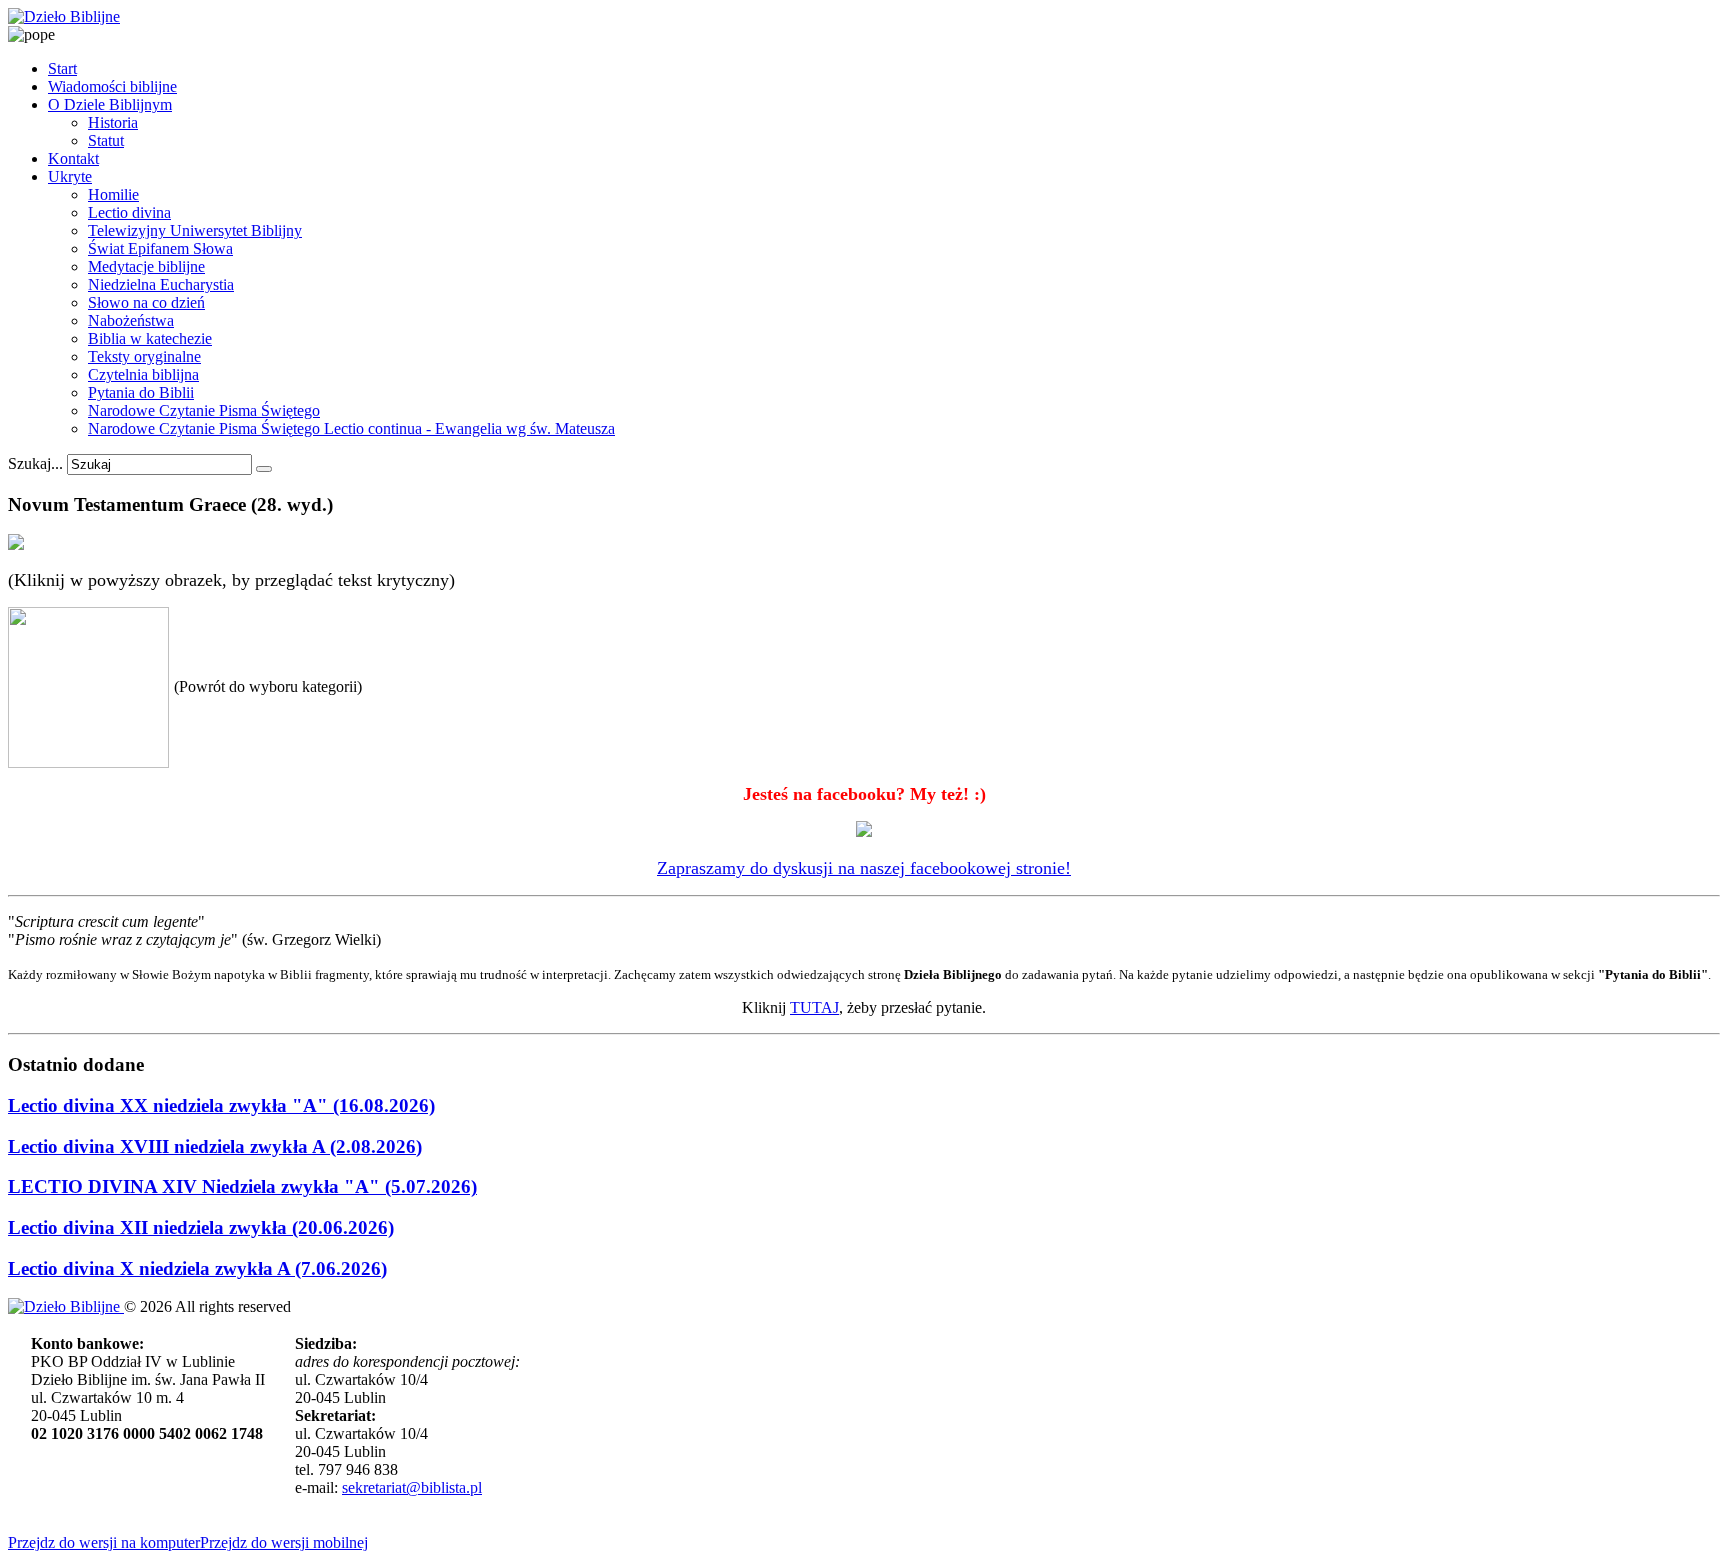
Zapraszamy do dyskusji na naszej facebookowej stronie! (864, 868)
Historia (113, 122)
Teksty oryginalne (144, 356)
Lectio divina (129, 212)
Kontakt (73, 158)
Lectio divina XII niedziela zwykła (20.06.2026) (201, 1227)
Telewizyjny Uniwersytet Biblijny (195, 230)
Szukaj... (35, 463)
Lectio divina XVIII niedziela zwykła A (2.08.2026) (215, 1146)
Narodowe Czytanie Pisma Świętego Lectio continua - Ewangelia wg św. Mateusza (351, 428)
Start (62, 68)
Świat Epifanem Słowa (160, 248)
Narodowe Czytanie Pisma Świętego (204, 410)
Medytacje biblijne (146, 266)
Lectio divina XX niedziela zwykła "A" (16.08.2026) (221, 1105)
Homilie (113, 194)
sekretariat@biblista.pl (412, 1487)
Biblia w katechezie (150, 338)
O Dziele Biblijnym (110, 104)
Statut (106, 140)
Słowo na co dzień (146, 302)
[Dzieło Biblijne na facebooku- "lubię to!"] (864, 831)
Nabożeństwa (131, 320)
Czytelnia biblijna (143, 374)
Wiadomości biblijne (112, 86)
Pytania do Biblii (141, 392)
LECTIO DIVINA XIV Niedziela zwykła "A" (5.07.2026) (242, 1186)
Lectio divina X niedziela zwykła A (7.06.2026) (197, 1268)
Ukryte (70, 176)
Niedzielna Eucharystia (161, 284)
